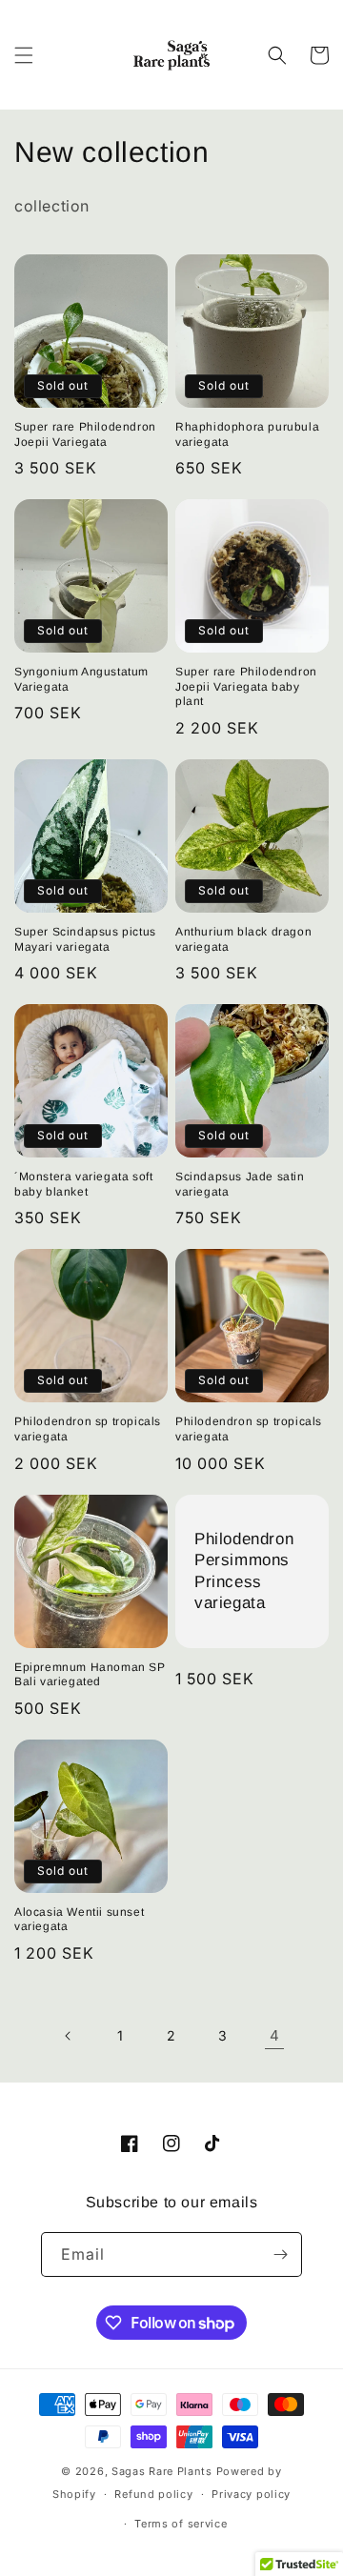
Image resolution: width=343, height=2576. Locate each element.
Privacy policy (251, 2494)
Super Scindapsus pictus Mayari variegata (85, 939)
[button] (24, 55)
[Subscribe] (280, 2254)
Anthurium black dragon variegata (243, 939)
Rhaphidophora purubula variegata (247, 434)
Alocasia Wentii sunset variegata (79, 1920)
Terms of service (181, 2524)
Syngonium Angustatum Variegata (81, 679)
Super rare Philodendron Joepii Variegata (85, 434)
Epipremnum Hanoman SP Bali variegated (90, 1675)
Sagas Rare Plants (162, 2471)
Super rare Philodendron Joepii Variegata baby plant (246, 686)
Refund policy (153, 2494)
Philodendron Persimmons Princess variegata (244, 1570)
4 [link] (275, 2035)
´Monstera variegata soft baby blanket (83, 1184)
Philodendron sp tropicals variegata (88, 1429)
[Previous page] (69, 2036)
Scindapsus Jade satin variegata (240, 1184)
